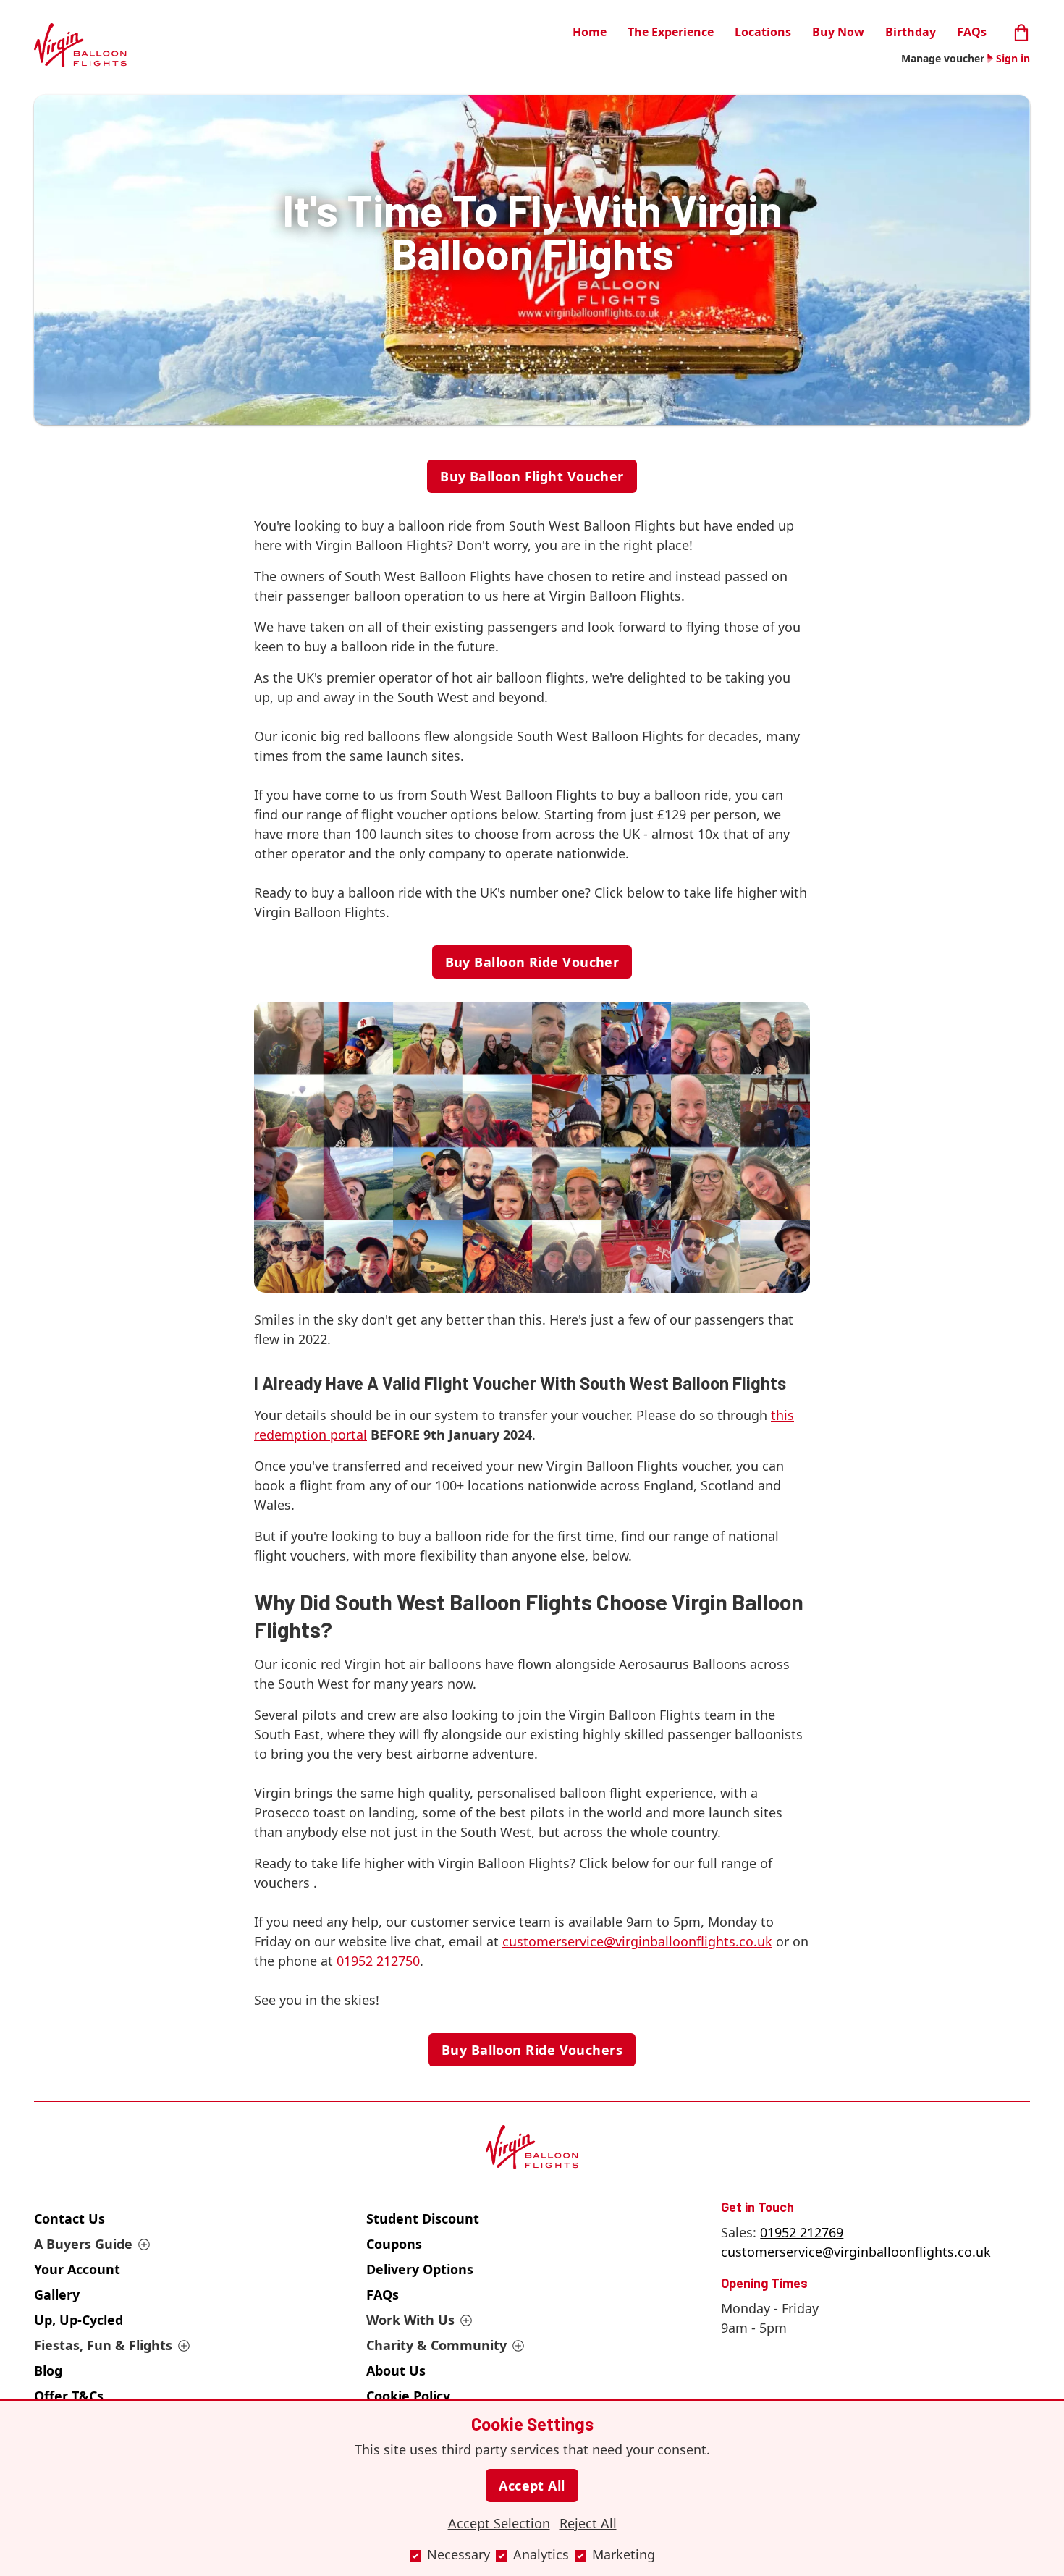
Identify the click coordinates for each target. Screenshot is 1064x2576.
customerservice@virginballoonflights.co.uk (856, 2252)
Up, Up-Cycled (79, 2320)
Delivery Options (420, 2269)
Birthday (911, 32)
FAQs (972, 32)
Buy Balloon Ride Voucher (532, 962)
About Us (396, 2370)
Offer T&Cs (69, 2396)
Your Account (77, 2269)
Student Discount (423, 2218)
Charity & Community (436, 2345)
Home (590, 32)
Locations (763, 32)
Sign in (1013, 58)
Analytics (541, 2554)
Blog (48, 2370)
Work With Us (410, 2320)
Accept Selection (499, 2523)
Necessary (459, 2554)
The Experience (671, 32)
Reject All (588, 2523)
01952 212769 (802, 2232)
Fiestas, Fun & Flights (103, 2345)
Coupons (394, 2244)
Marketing (624, 2554)
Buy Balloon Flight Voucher (532, 476)
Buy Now (838, 32)
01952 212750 (378, 1961)
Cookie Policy (408, 2396)
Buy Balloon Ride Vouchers (532, 2050)
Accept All (532, 2486)
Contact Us (69, 2218)
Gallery (57, 2294)
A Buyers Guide (83, 2244)
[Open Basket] (1021, 31)
